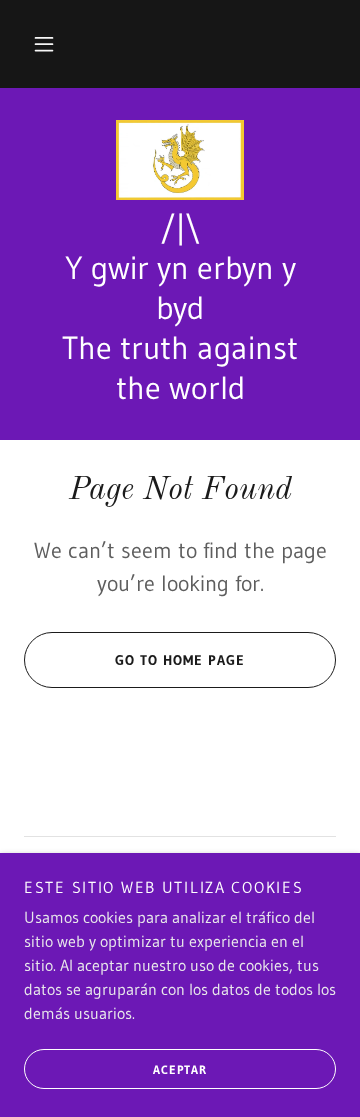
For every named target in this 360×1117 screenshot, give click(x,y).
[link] (180, 160)
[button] (44, 44)
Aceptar (180, 1069)
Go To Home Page (180, 660)
